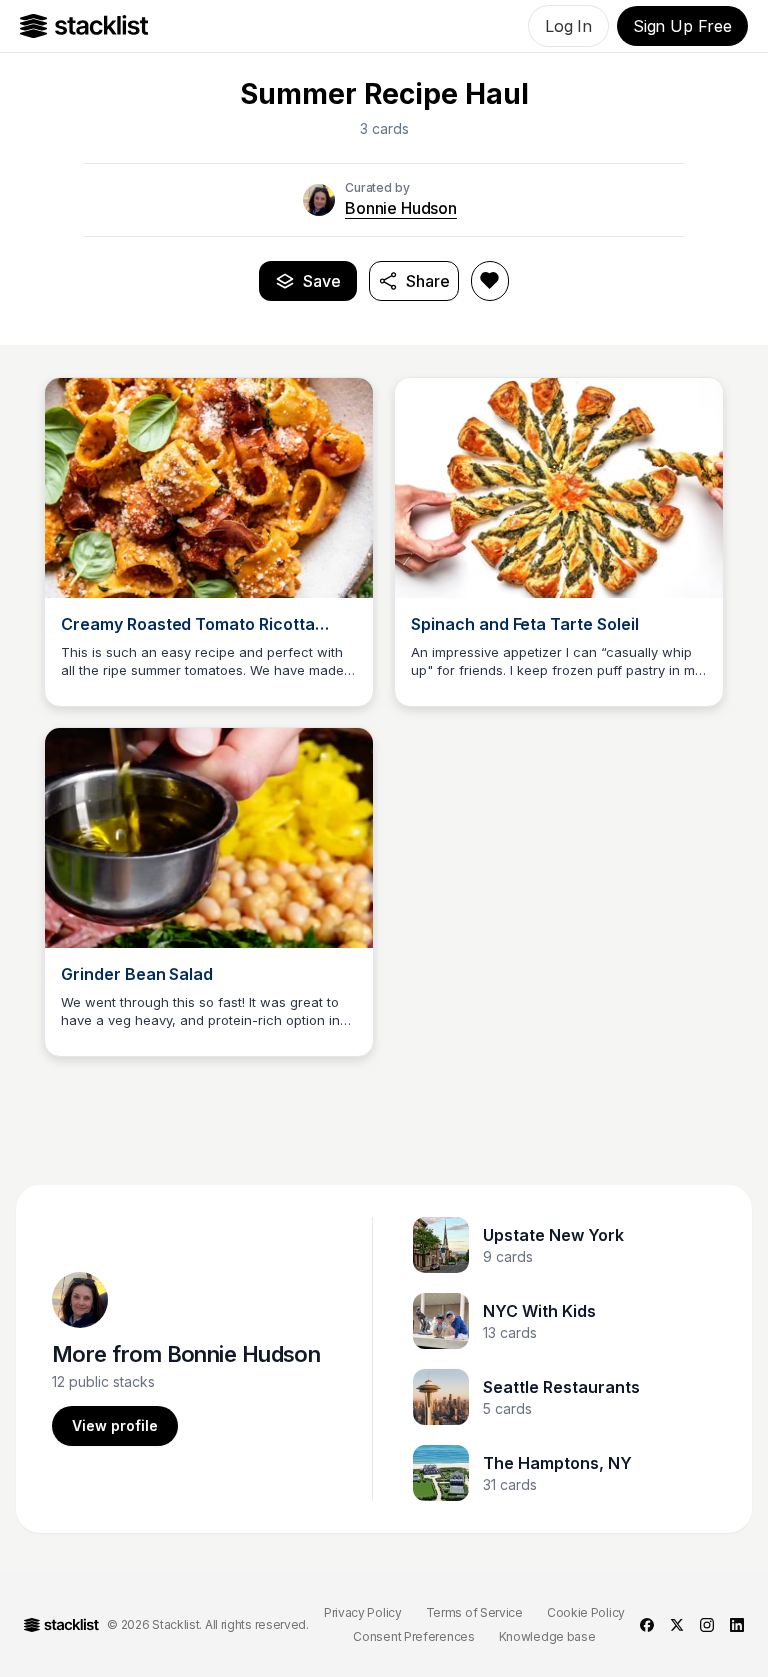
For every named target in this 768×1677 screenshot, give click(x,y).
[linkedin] (737, 1625)
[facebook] (647, 1625)
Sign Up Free (682, 26)
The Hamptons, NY (557, 1463)
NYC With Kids (539, 1311)
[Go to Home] (84, 26)
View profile (115, 1425)
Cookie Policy (586, 1612)
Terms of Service (474, 1612)
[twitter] (677, 1625)
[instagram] (707, 1625)
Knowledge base (547, 1636)
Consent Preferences (413, 1636)
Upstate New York (553, 1235)
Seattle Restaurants (561, 1387)
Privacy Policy (363, 1612)
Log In (568, 26)
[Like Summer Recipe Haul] (490, 281)
